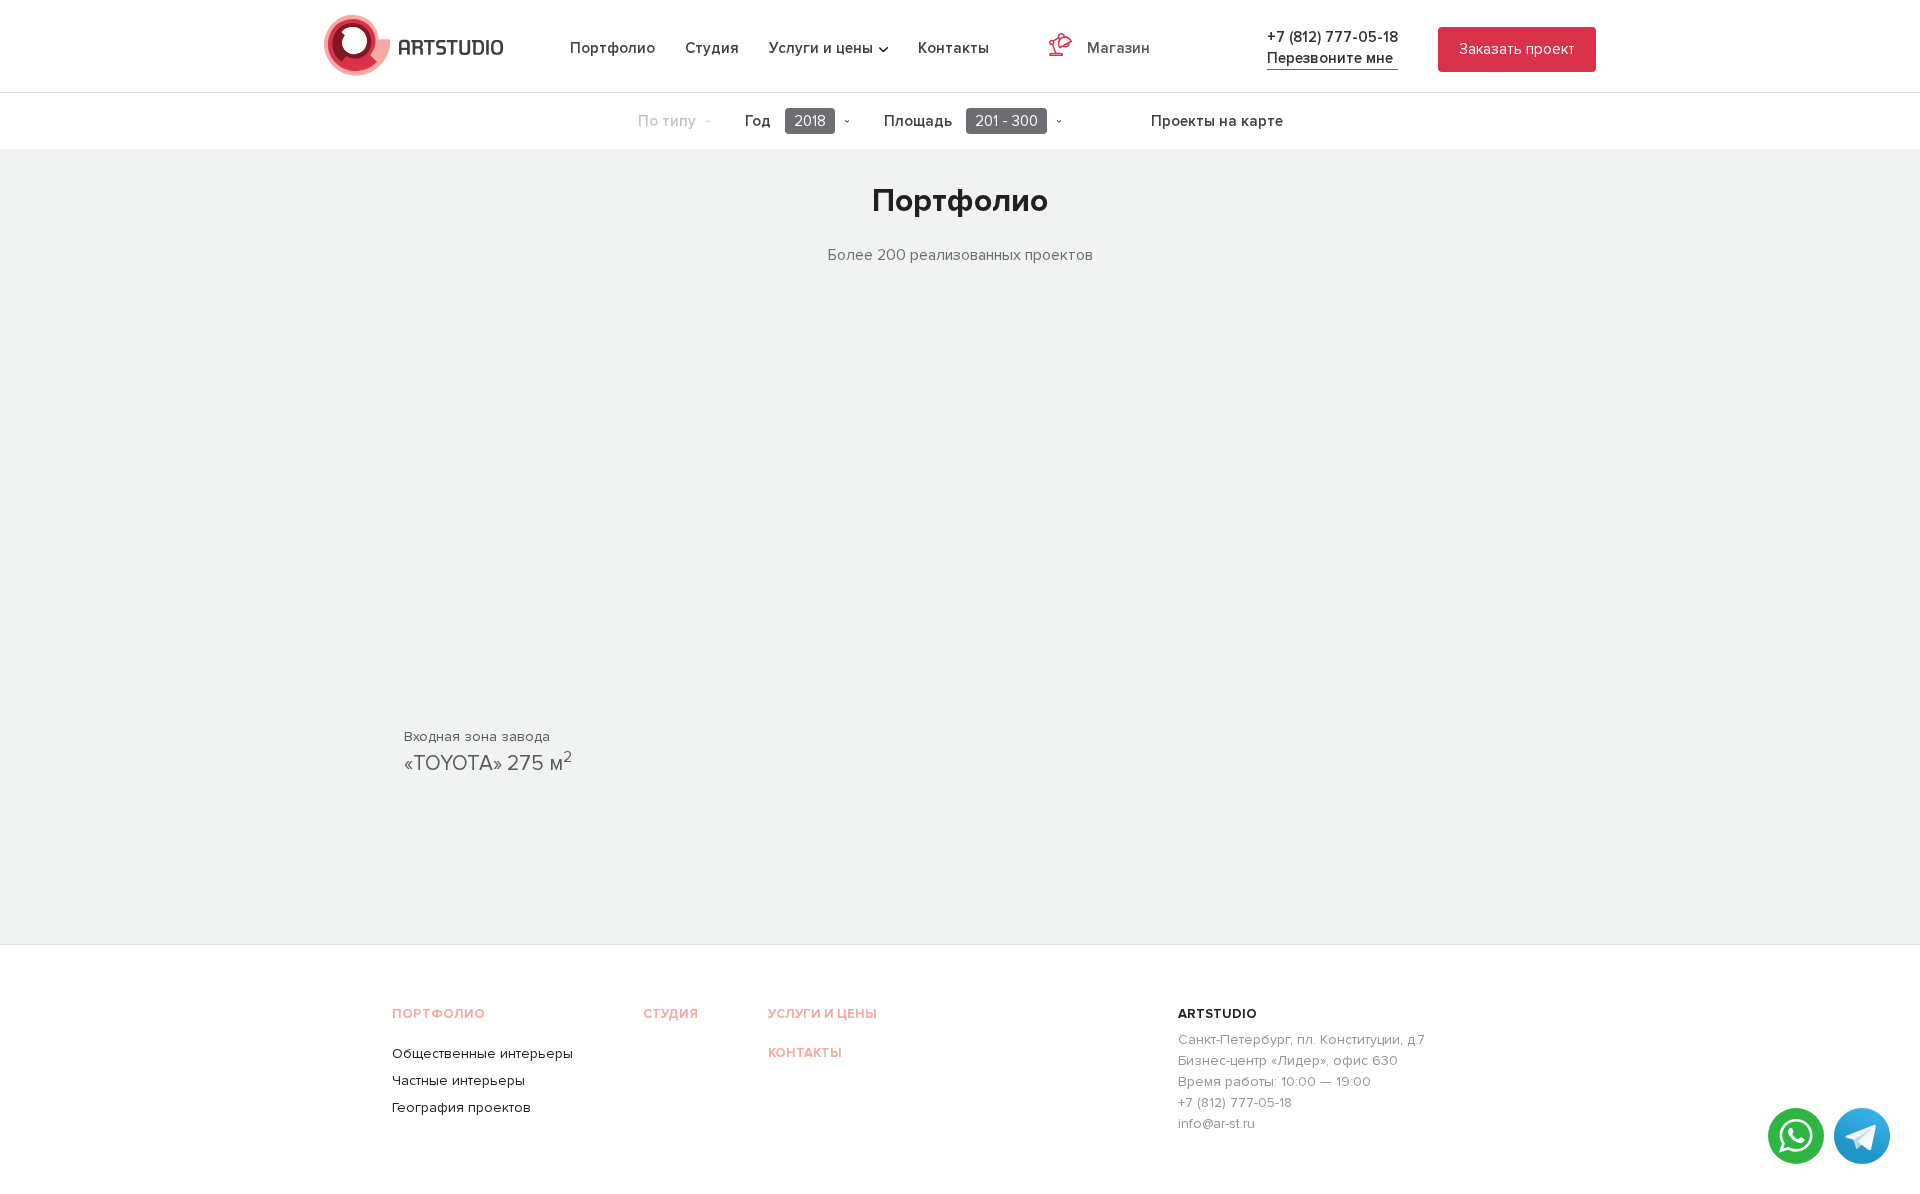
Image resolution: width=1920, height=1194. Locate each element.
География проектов (461, 1107)
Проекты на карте (1217, 121)
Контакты (953, 48)
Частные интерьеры (458, 1080)
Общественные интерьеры (482, 1053)
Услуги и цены (822, 1014)
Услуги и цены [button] (823, 48)
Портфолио (612, 48)
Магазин (1118, 48)
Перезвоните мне (1330, 58)
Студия (712, 48)
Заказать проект (1517, 49)
